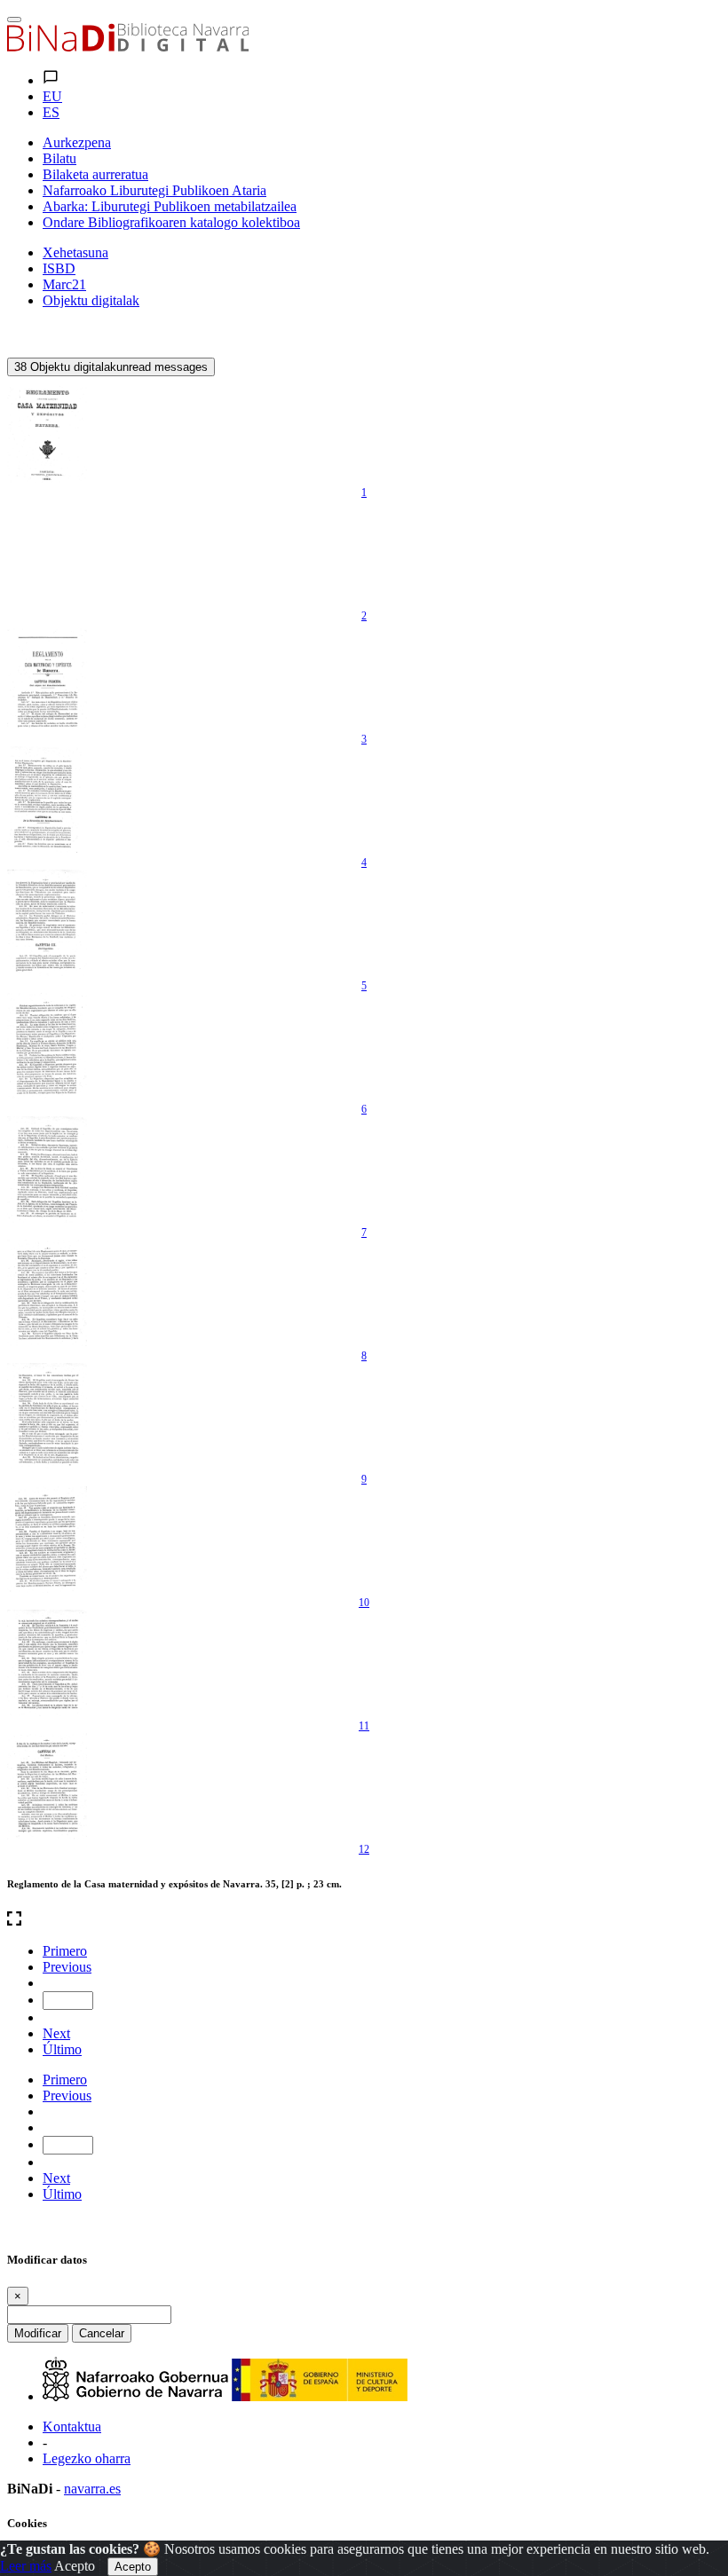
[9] (47, 1416)
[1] (47, 429)
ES (51, 112)
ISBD (59, 268)
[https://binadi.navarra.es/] (128, 47)
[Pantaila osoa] (364, 1920)
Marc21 (64, 284)
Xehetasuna (75, 252)
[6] (47, 1046)
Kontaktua (72, 2426)
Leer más (26, 2566)
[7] (47, 1170)
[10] (47, 1540)
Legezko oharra (87, 2458)
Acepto (75, 2566)
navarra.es (92, 2489)
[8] (47, 1293)
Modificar (38, 2333)
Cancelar (102, 2333)
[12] (47, 1786)
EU (52, 96)
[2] (47, 553)
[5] (47, 923)
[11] (47, 1663)
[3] (47, 676)
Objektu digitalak (91, 300)
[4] (47, 800)
